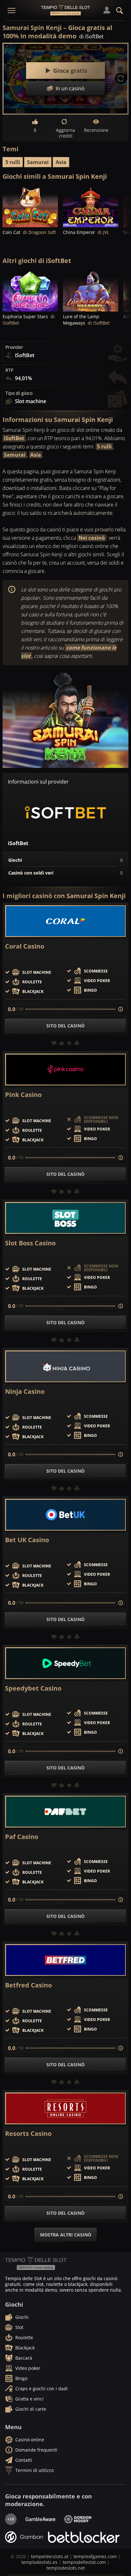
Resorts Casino (28, 2134)
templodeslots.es (39, 2562)
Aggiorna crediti (65, 133)
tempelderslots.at (50, 2556)
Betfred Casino (28, 1985)
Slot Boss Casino (30, 1243)
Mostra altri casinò (66, 2235)
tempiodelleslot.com (84, 2562)
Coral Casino (25, 946)
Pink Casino (23, 1095)
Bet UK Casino (27, 1540)
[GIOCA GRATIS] (30, 206)
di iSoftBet (91, 36)
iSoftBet (14, 438)
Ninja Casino (25, 1392)
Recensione (96, 130)
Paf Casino (22, 1837)
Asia (61, 162)
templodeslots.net (66, 2568)
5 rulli (13, 162)
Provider (14, 347)
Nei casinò (92, 538)
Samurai (38, 162)
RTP (9, 370)
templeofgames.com (95, 2556)
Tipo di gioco (19, 393)
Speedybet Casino (33, 1688)
